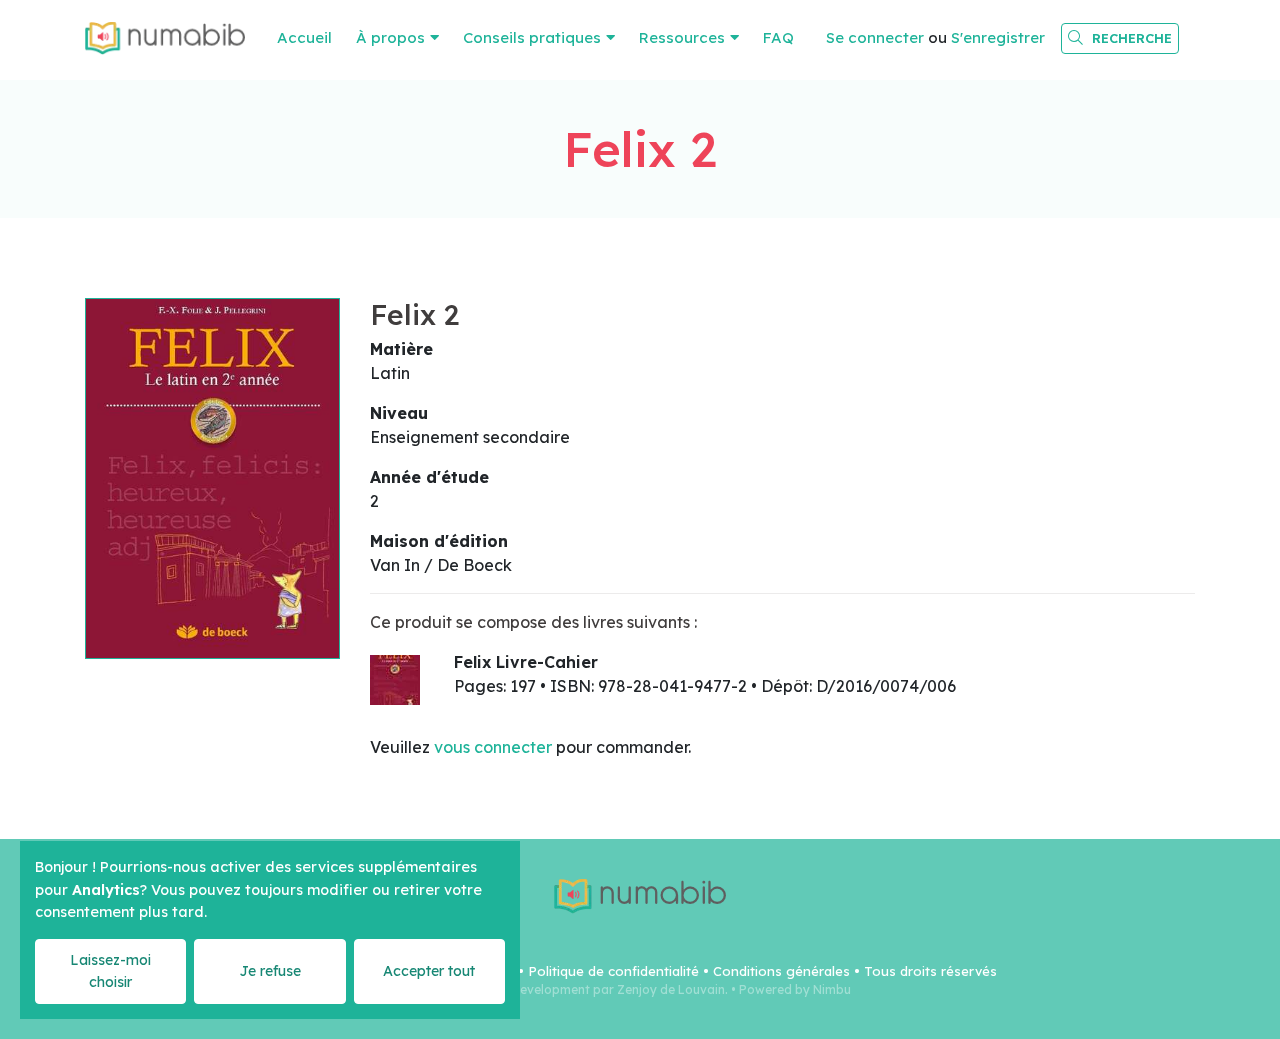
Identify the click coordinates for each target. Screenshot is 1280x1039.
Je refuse (270, 971)
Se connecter (875, 37)
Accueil (304, 37)
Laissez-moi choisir (110, 970)
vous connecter (493, 747)
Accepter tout (429, 971)
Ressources (682, 37)
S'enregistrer (998, 37)
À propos (390, 37)
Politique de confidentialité (613, 971)
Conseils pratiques (532, 37)
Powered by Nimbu (795, 989)
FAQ (778, 37)
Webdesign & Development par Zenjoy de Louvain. (579, 989)
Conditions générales (781, 971)
